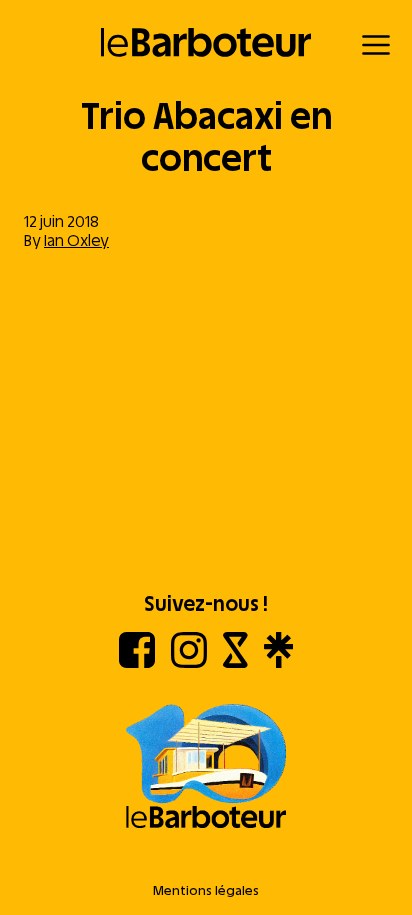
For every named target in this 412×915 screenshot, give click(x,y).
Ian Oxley (76, 240)
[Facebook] (137, 662)
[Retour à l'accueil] (206, 42)
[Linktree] (278, 662)
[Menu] (376, 45)
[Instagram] (189, 662)
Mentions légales (206, 890)
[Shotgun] (235, 662)
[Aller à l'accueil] (206, 768)
